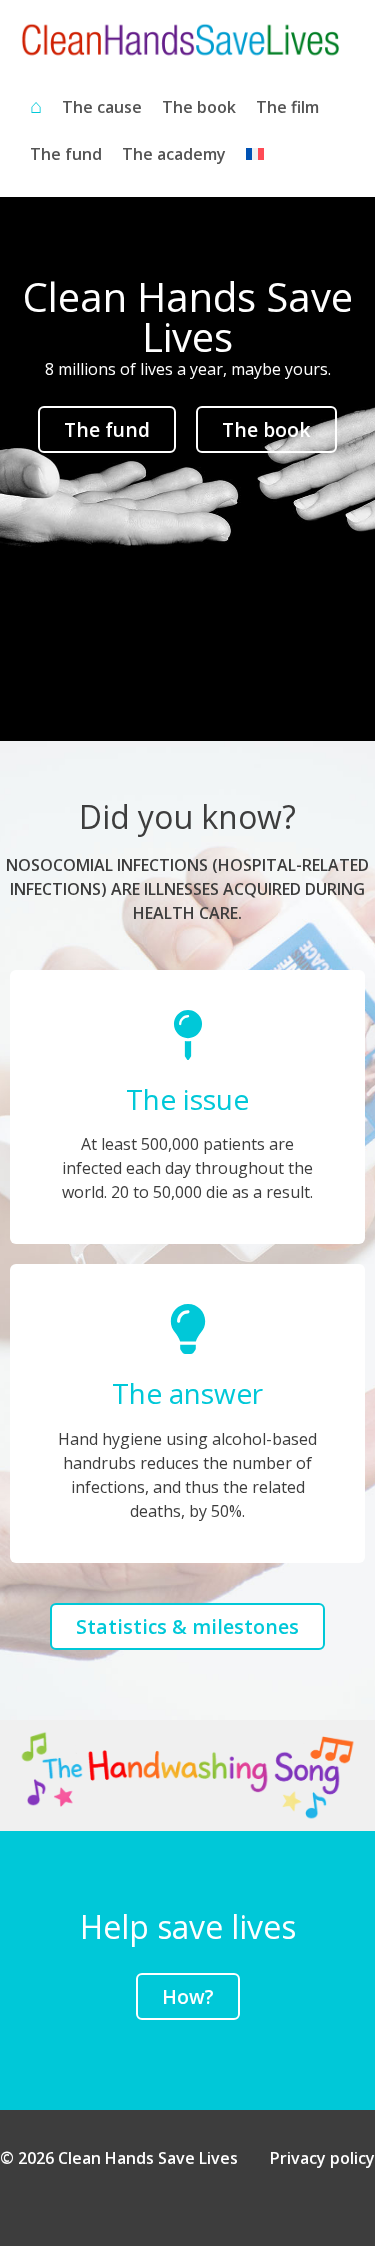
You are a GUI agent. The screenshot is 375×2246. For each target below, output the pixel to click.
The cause (102, 107)
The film (287, 107)
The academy (174, 154)
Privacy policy (322, 2158)
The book (199, 107)
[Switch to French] (255, 154)
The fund (66, 154)
